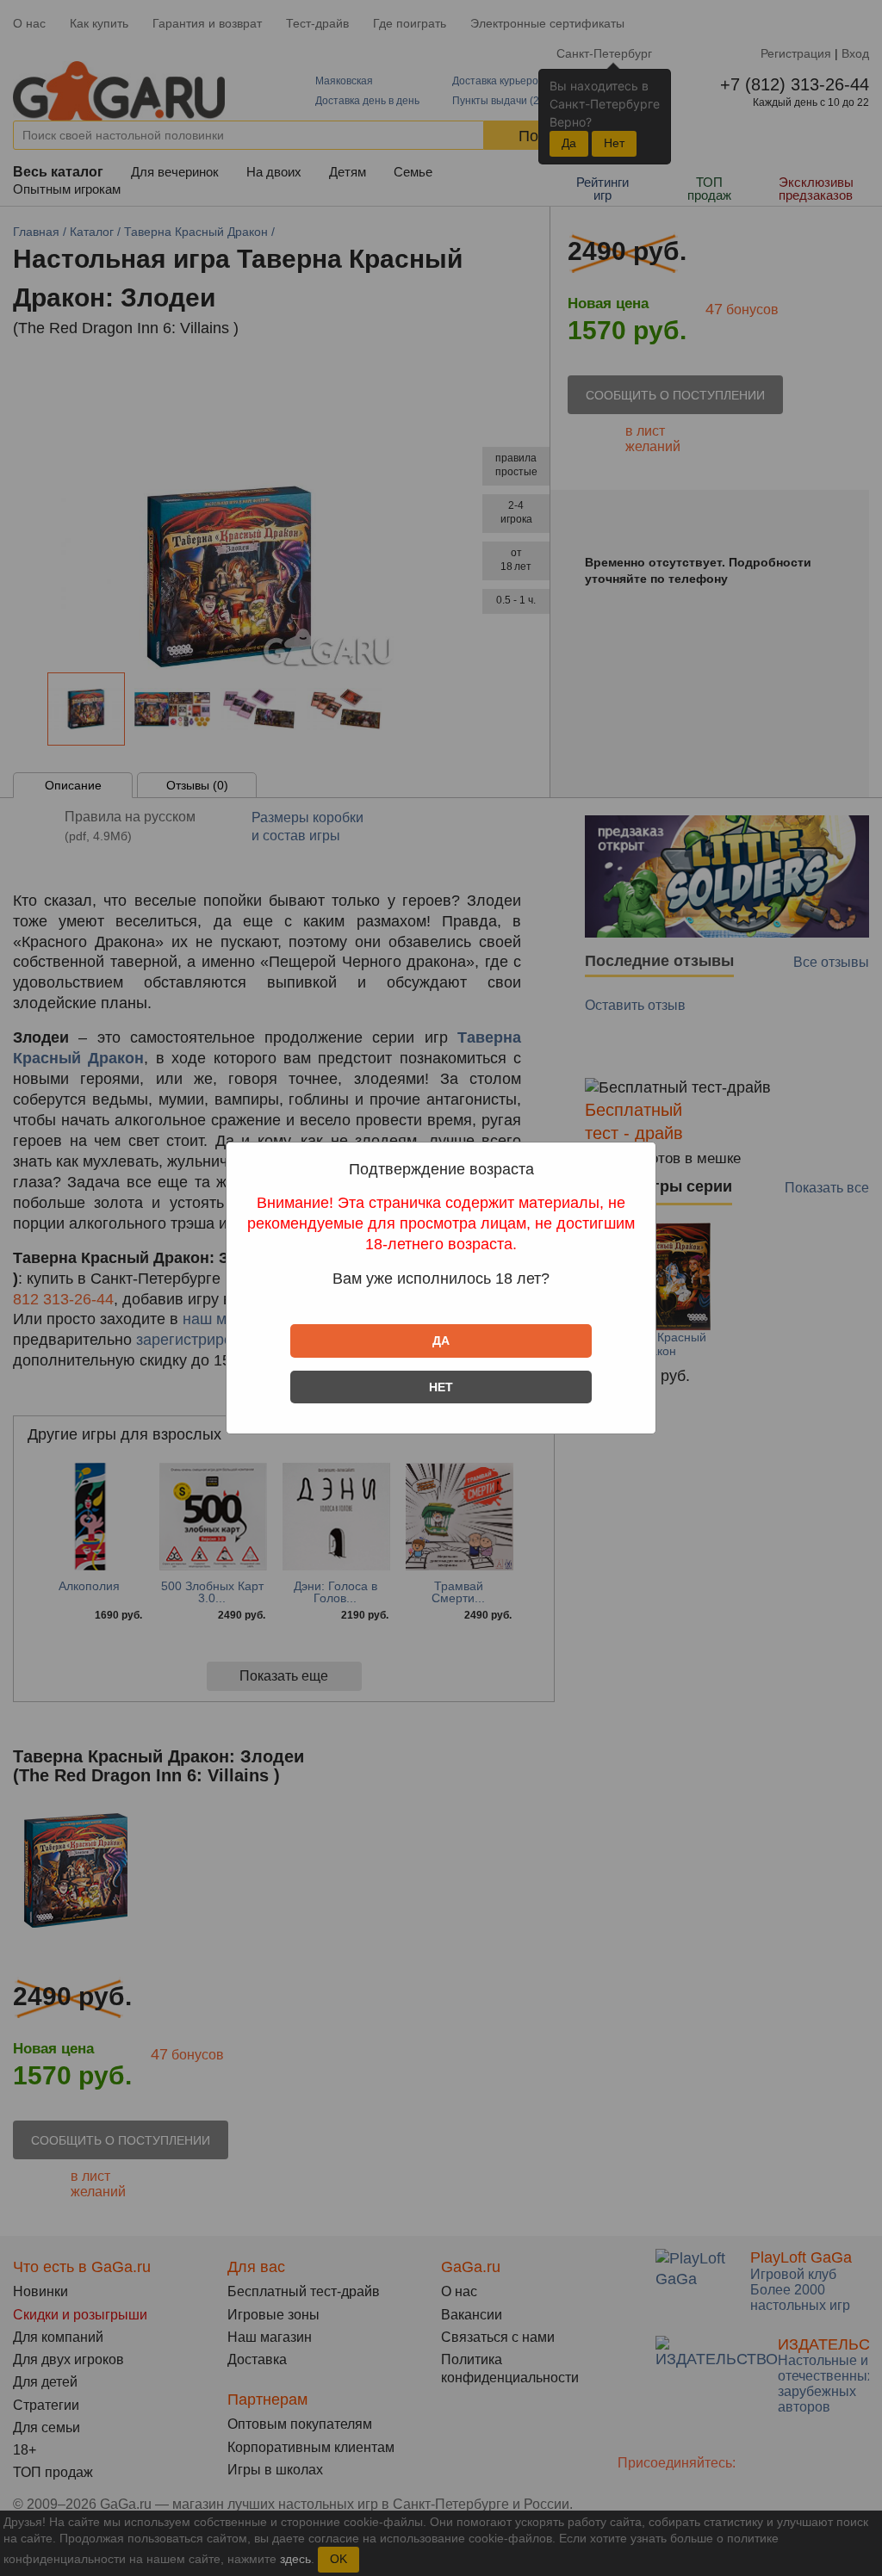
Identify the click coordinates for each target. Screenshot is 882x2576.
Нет (441, 1387)
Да (441, 1341)
